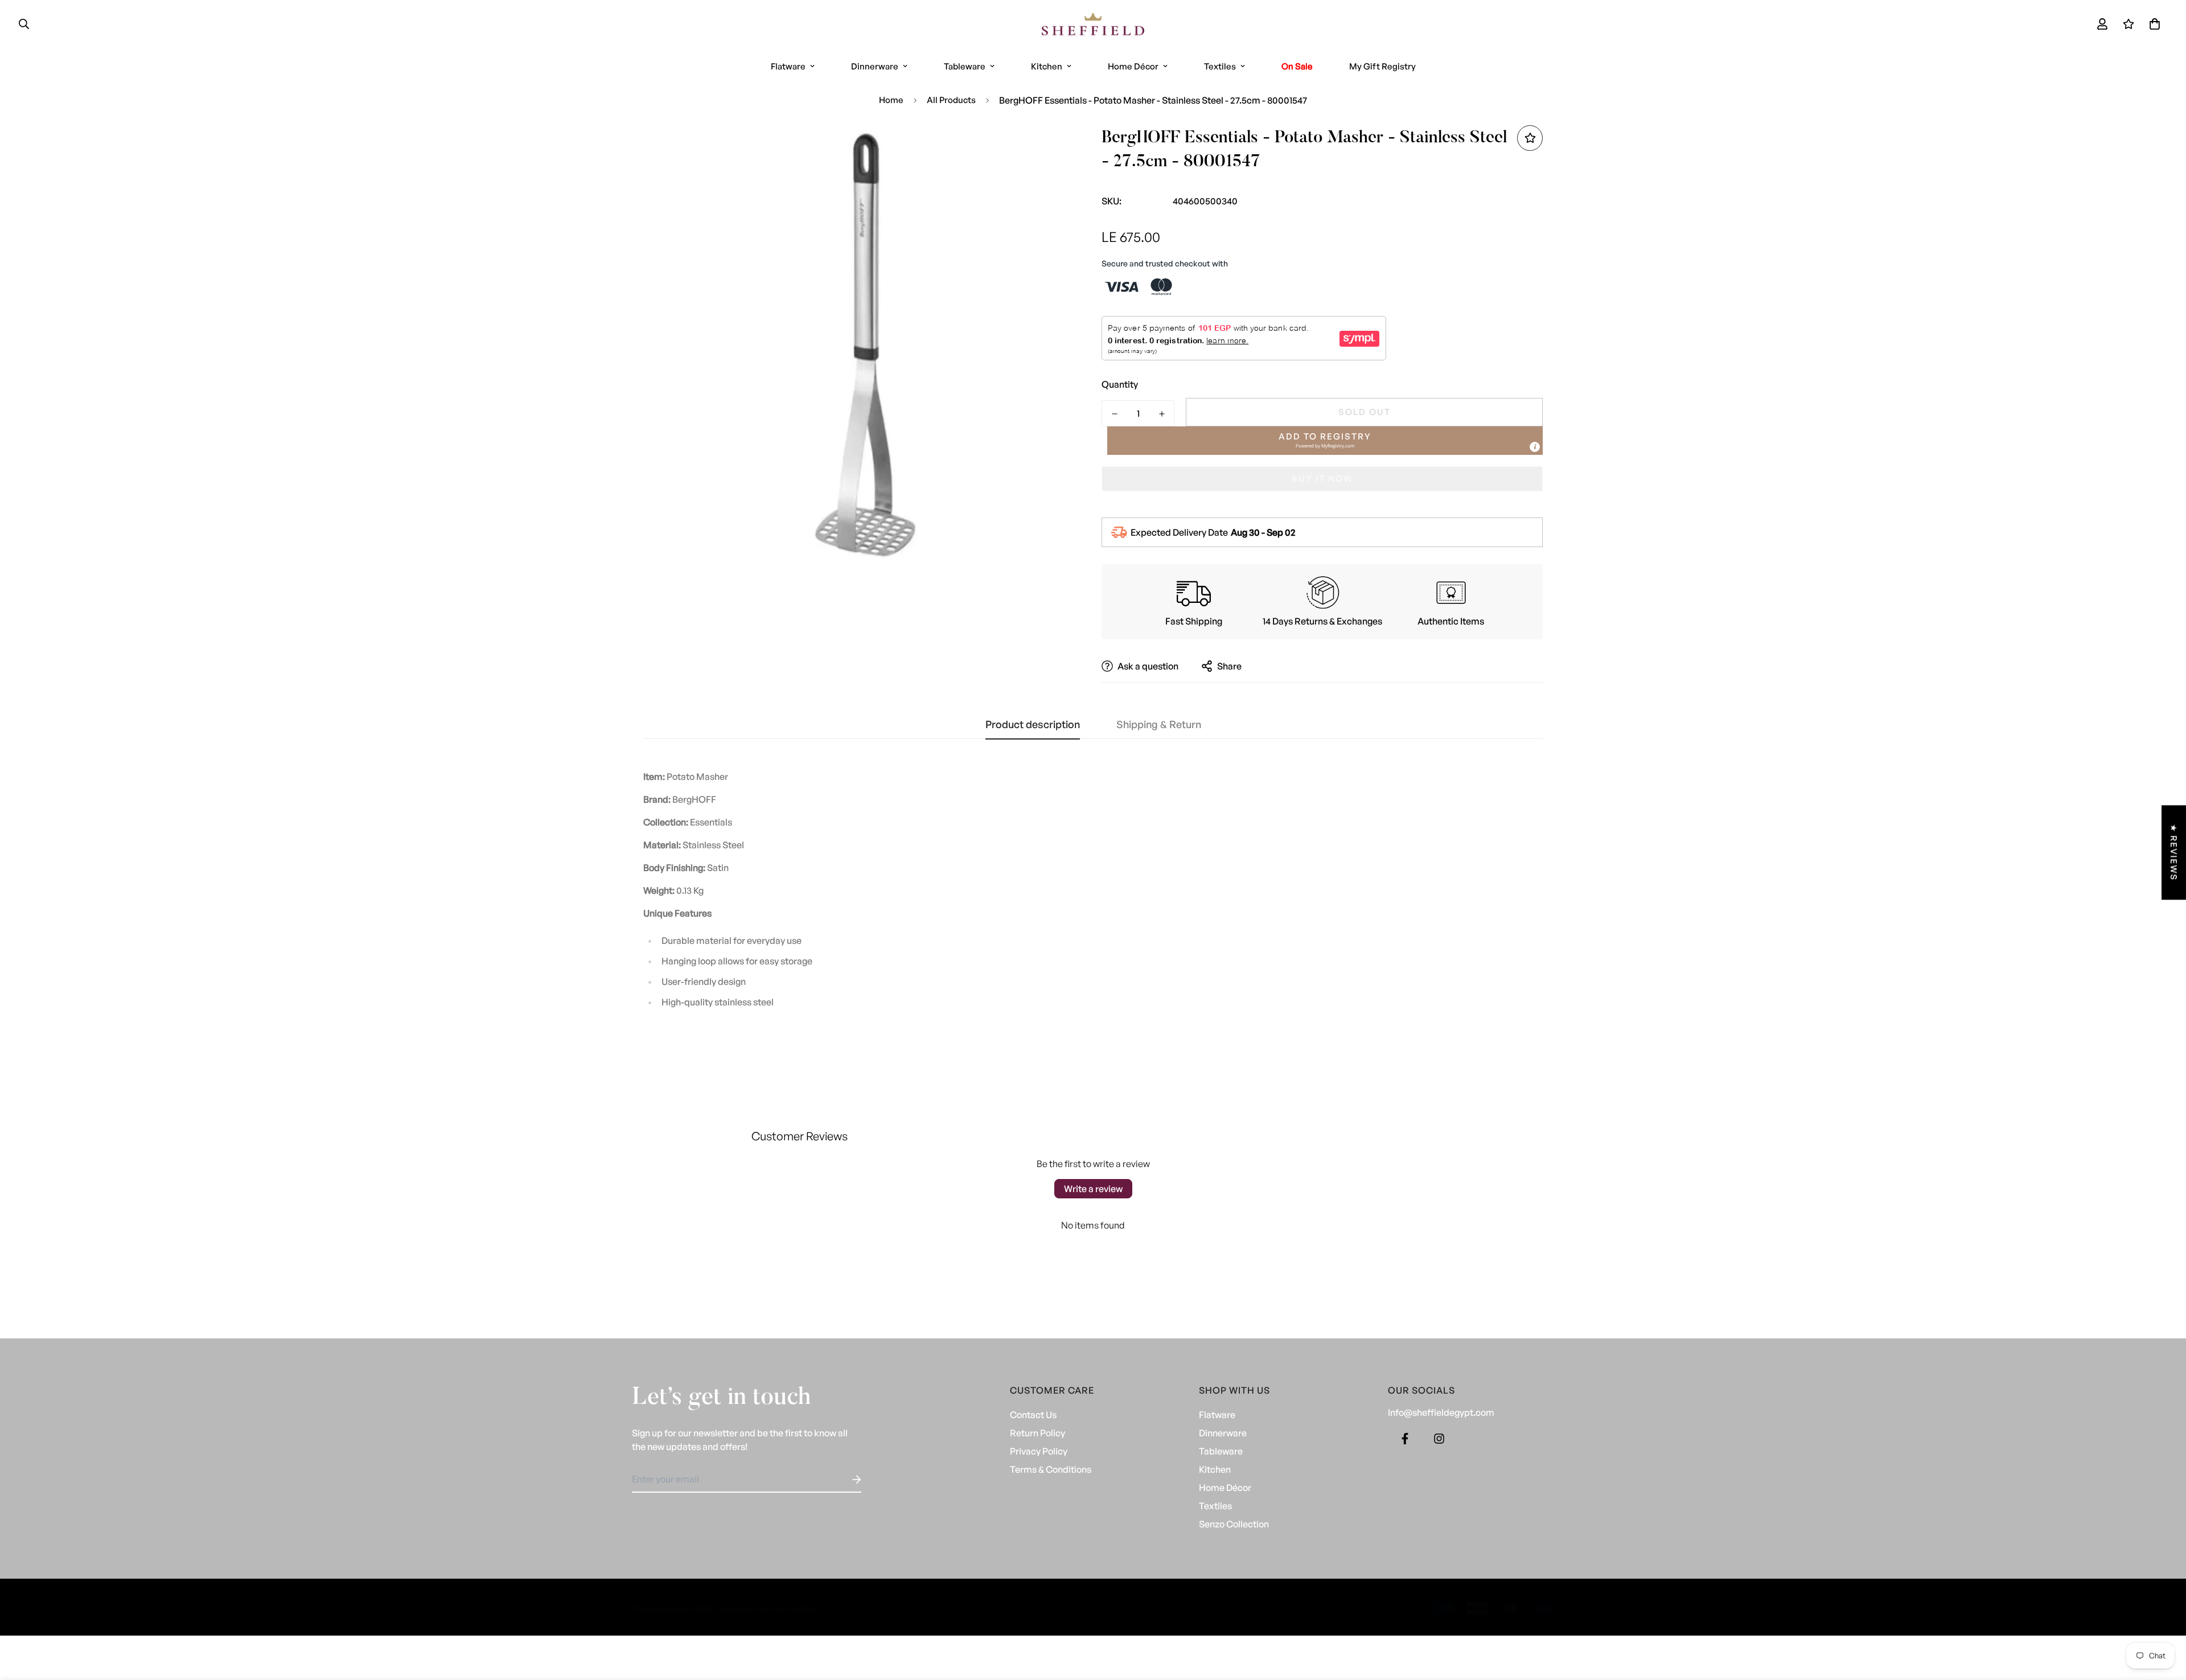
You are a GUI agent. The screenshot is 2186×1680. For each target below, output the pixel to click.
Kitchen (1047, 66)
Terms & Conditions (1051, 1469)
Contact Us (1033, 1415)
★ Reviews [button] (2174, 852)
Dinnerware (875, 66)
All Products (951, 100)
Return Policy (1037, 1433)
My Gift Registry (1382, 66)
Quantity (1120, 384)
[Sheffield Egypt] (1093, 24)
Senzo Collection (1234, 1524)
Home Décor (1133, 66)
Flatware (788, 66)
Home (891, 100)
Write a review (1093, 1189)
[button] (2152, 24)
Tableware (965, 66)
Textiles (1220, 66)
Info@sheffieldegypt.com (1441, 1412)
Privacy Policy (1039, 1451)
